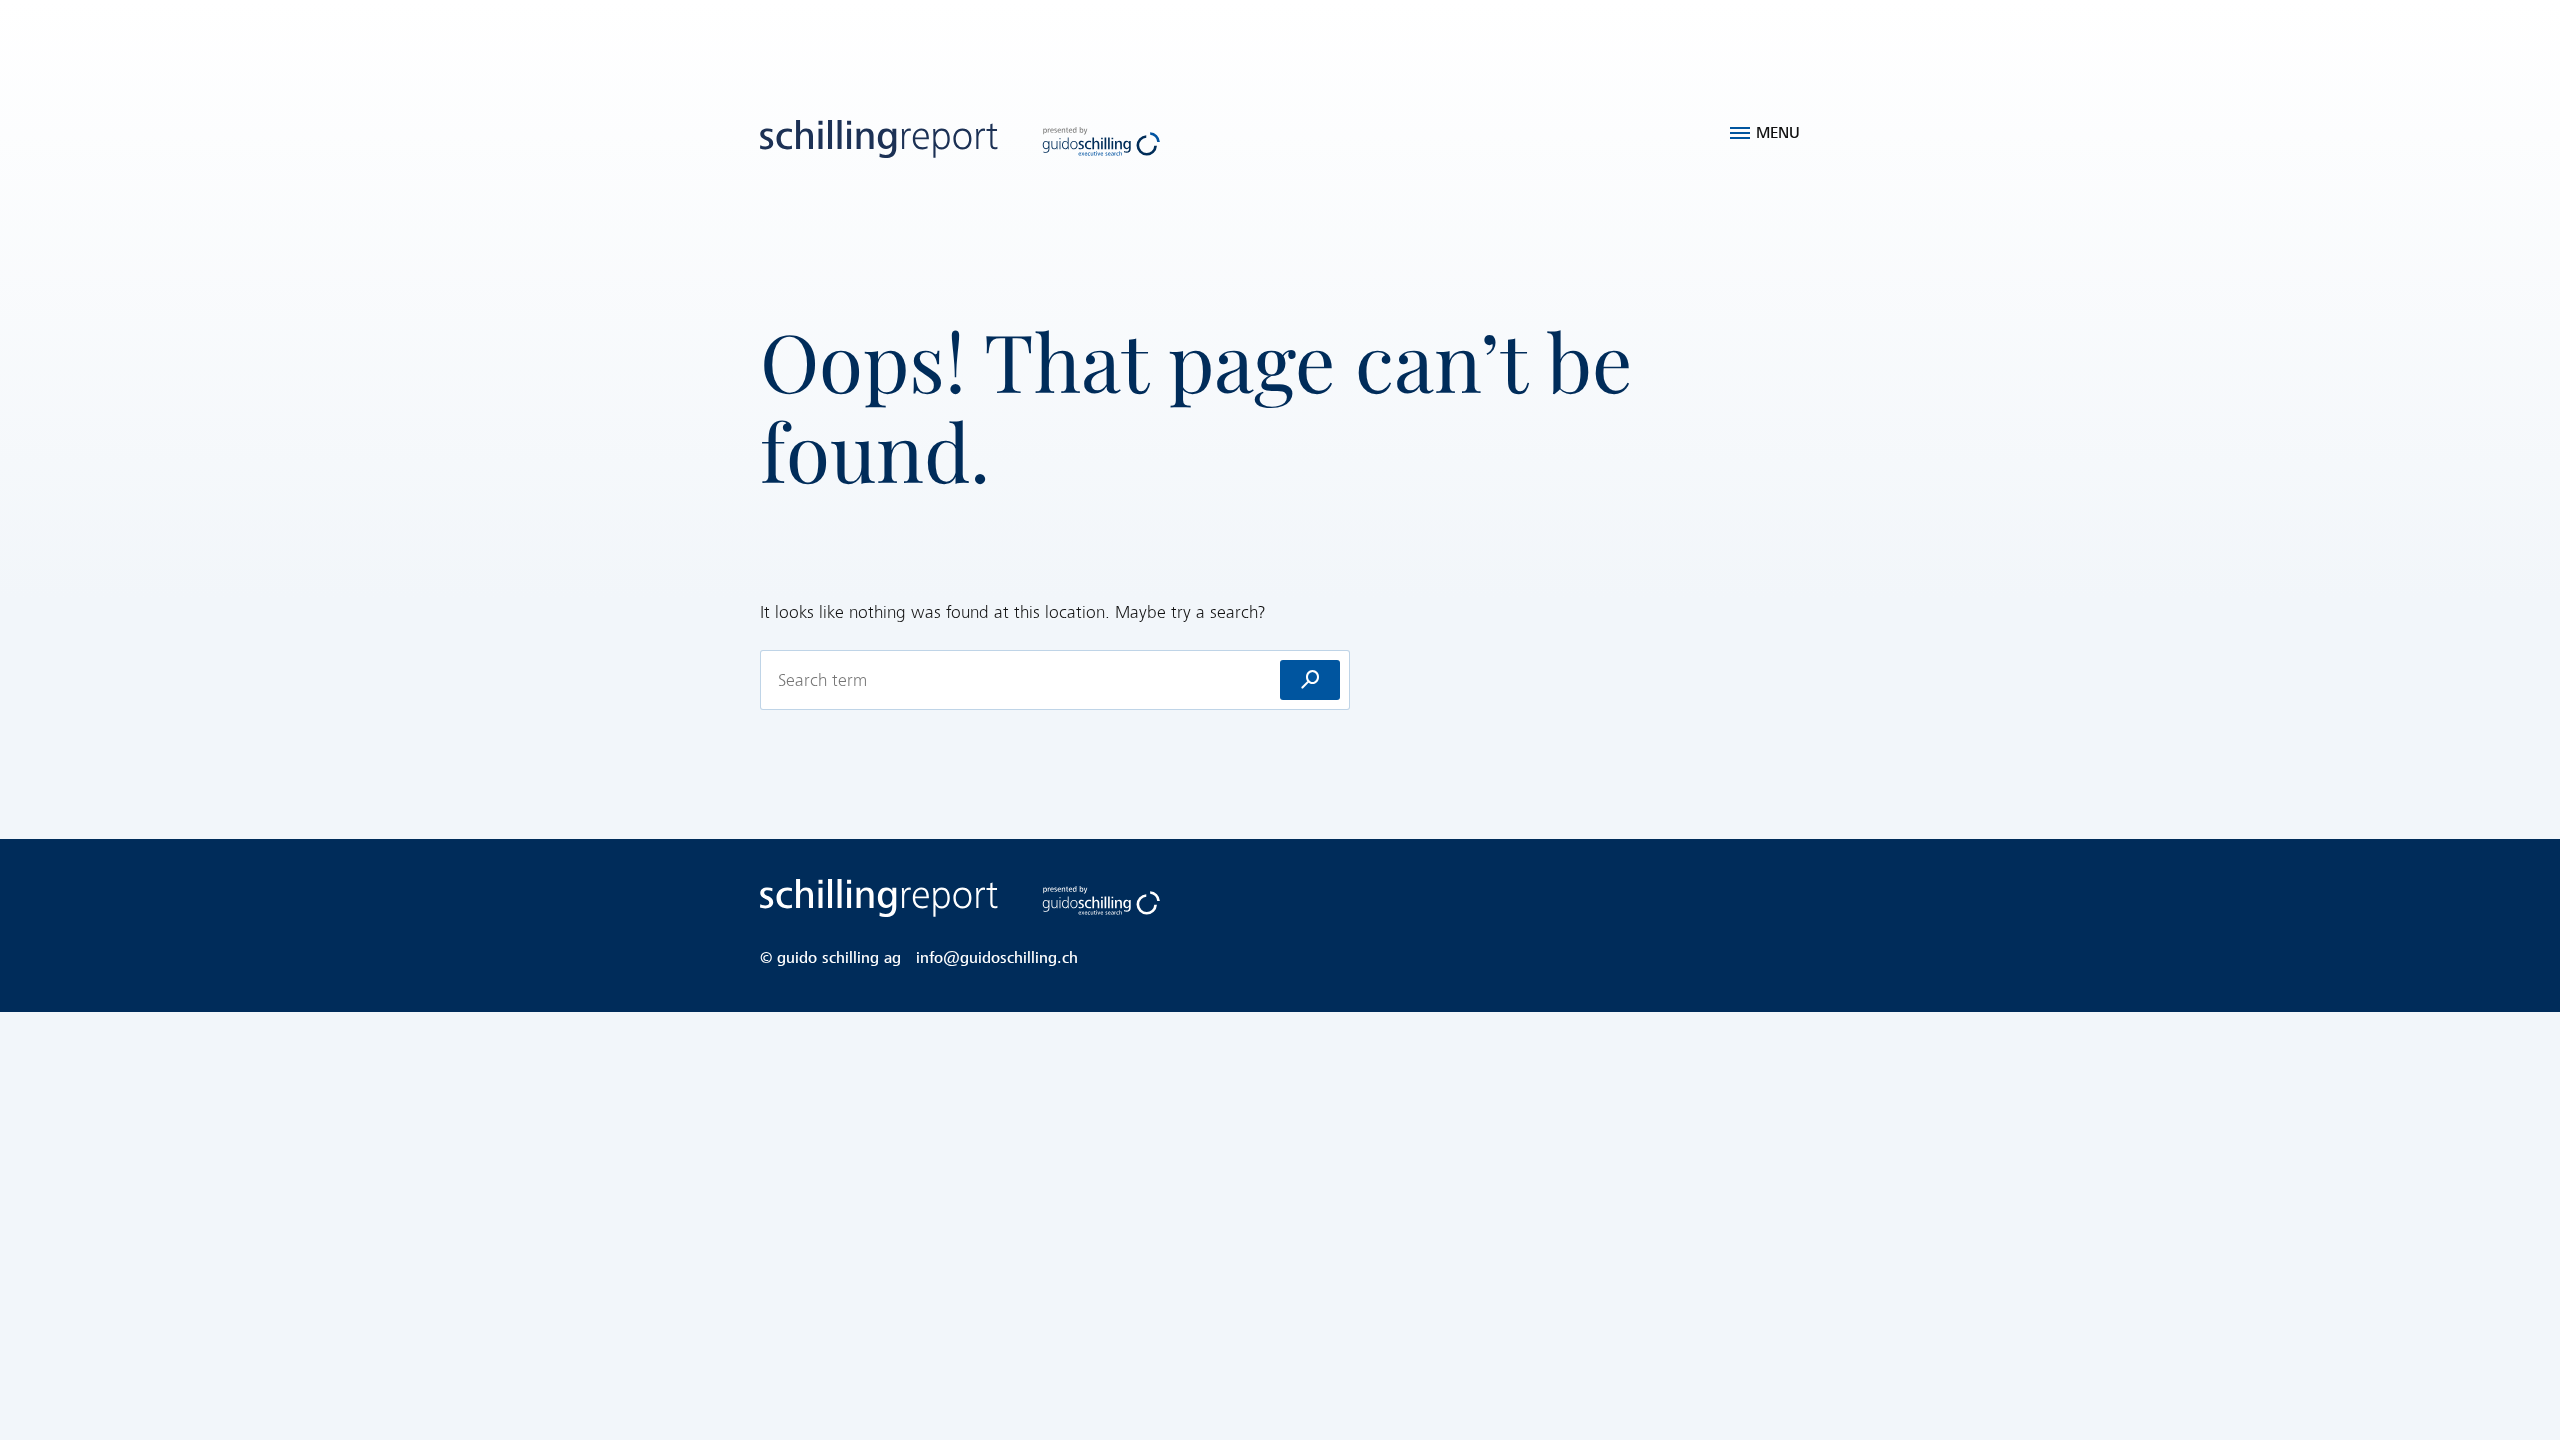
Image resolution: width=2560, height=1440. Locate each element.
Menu (1778, 133)
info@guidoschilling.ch (997, 958)
